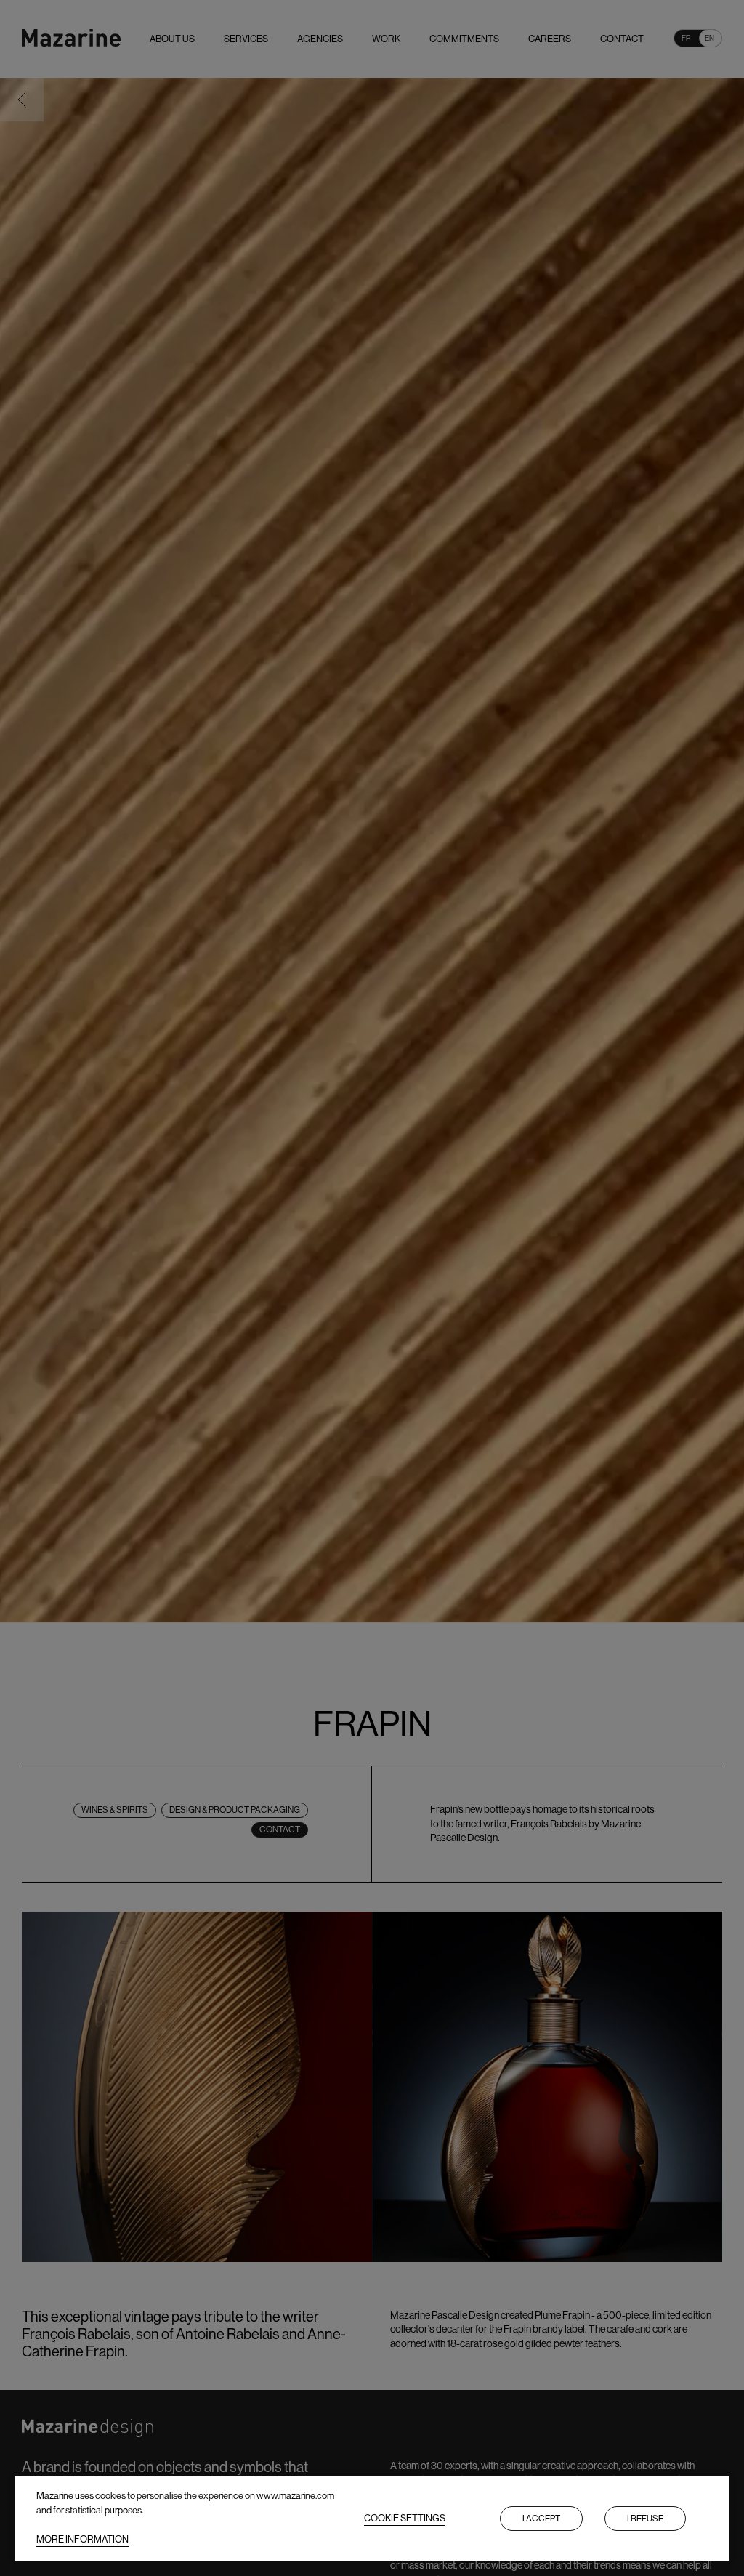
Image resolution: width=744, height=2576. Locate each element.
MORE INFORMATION (82, 2539)
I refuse (645, 2519)
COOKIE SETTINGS (405, 2518)
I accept (541, 2519)
